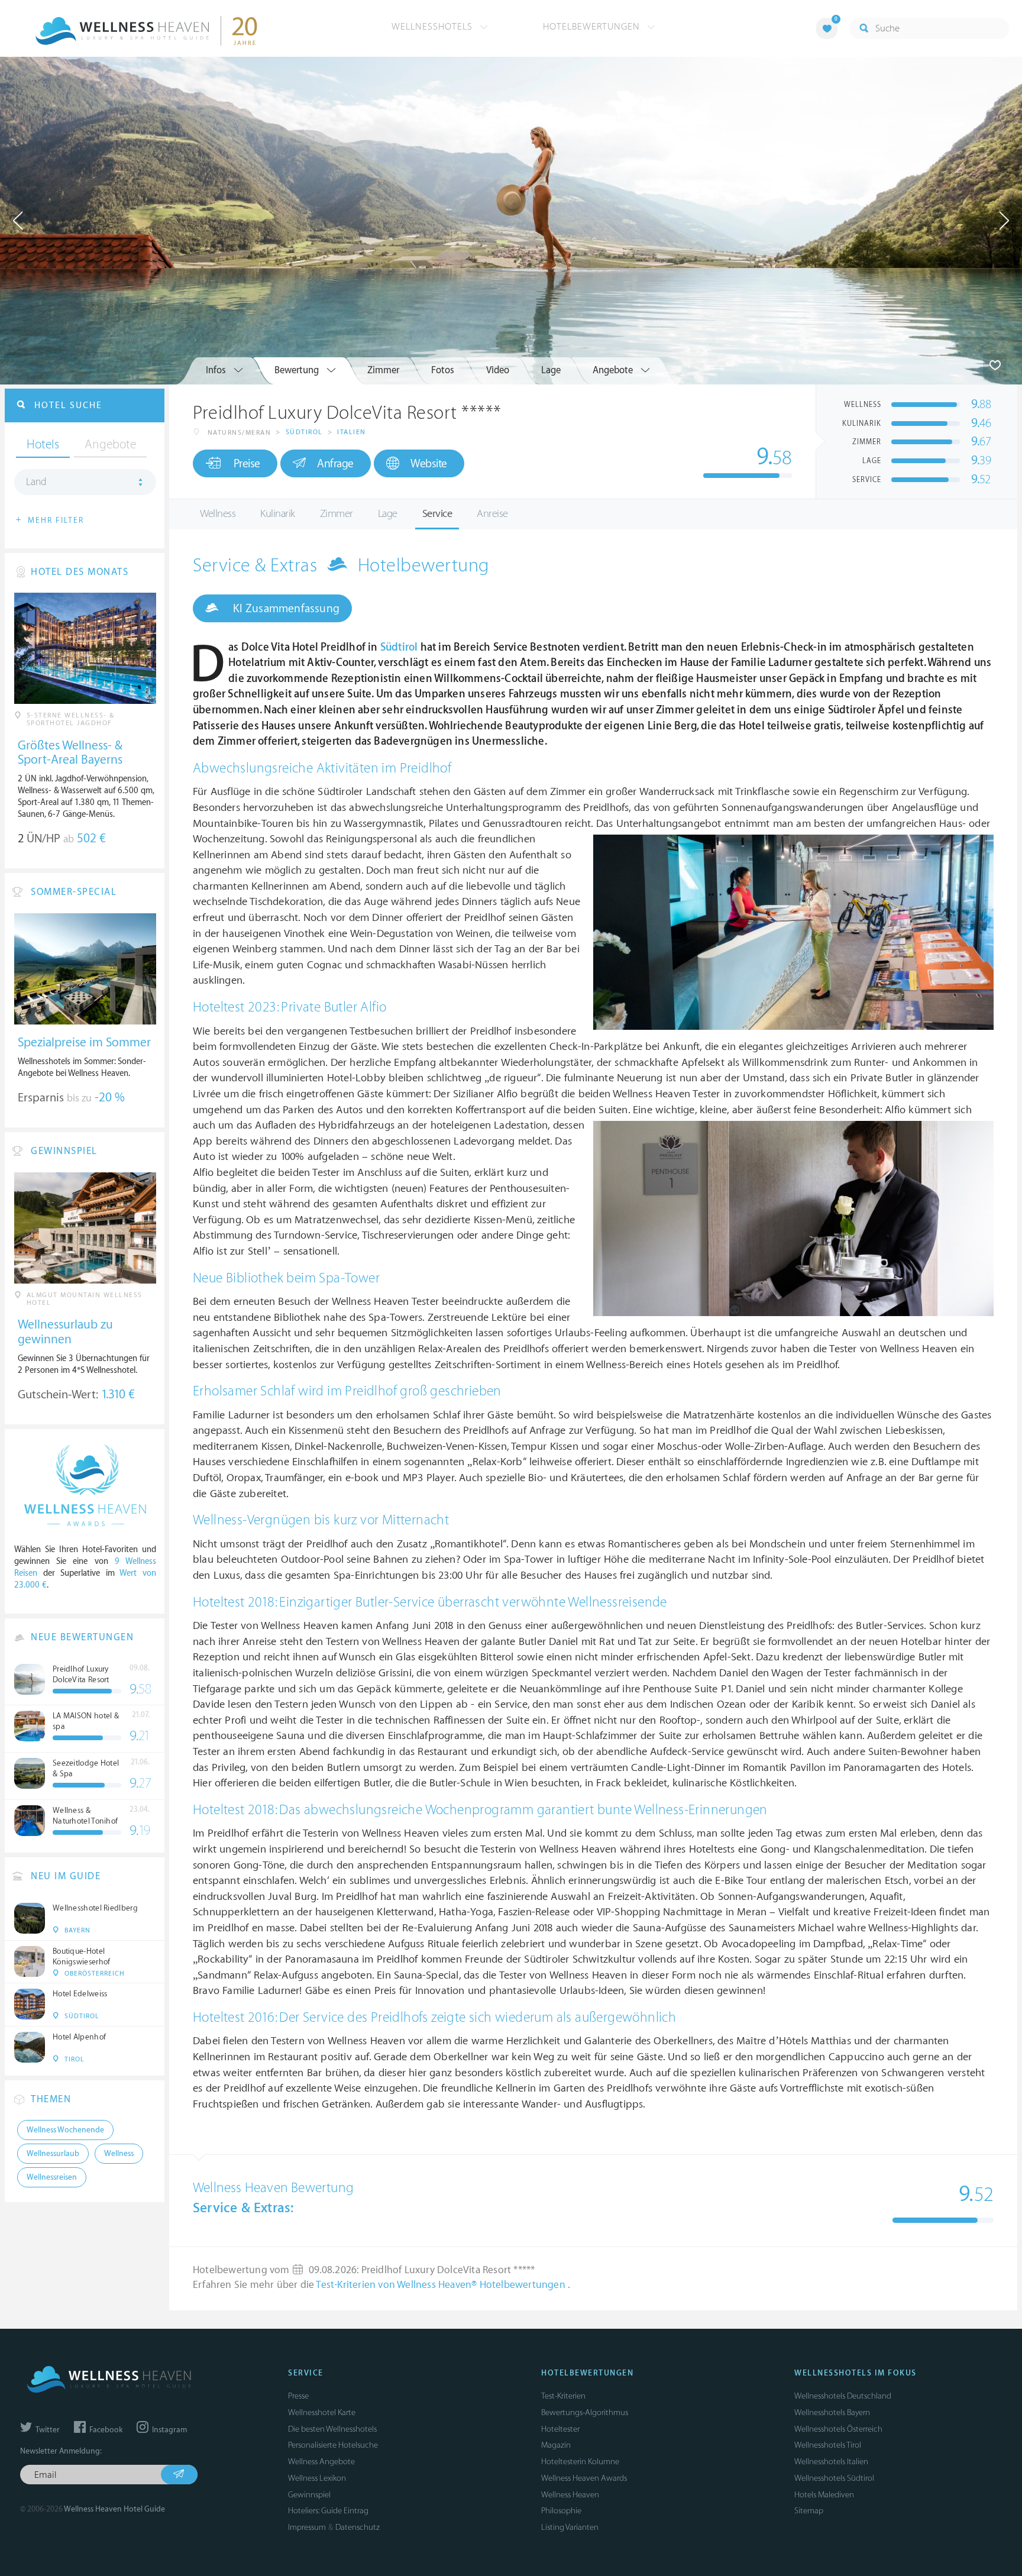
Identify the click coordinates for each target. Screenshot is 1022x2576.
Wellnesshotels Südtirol (834, 2478)
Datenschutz (358, 2527)
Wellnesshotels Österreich (838, 2429)
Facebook (105, 2430)
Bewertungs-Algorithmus (585, 2412)
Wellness (218, 514)
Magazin (556, 2445)
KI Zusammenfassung (285, 609)
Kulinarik (278, 514)
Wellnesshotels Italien (831, 2462)
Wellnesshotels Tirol (828, 2445)
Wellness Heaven (570, 2495)
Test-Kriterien (563, 2396)
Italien (352, 432)
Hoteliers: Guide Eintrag (328, 2511)
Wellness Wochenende (65, 2130)
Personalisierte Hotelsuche (333, 2445)
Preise (247, 464)
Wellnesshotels (434, 27)
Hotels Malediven (824, 2495)
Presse (298, 2396)
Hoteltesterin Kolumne (580, 2462)
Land (36, 482)
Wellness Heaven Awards (584, 2478)
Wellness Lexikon (317, 2478)
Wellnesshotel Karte (322, 2412)
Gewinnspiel (309, 2495)
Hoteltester (560, 2429)
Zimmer (337, 514)
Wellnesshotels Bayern (832, 2412)
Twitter (47, 2430)
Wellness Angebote (321, 2462)
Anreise (492, 514)
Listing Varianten (570, 2527)
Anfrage (335, 464)
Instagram (169, 2430)
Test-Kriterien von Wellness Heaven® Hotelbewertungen (442, 2285)
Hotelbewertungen (593, 27)
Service (437, 514)
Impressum (307, 2527)
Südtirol (304, 432)
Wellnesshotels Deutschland (843, 2396)
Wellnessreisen (52, 2177)
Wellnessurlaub (53, 2154)
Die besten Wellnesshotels (332, 2429)
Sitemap (809, 2511)
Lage (388, 514)
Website (429, 464)
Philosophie (561, 2511)
